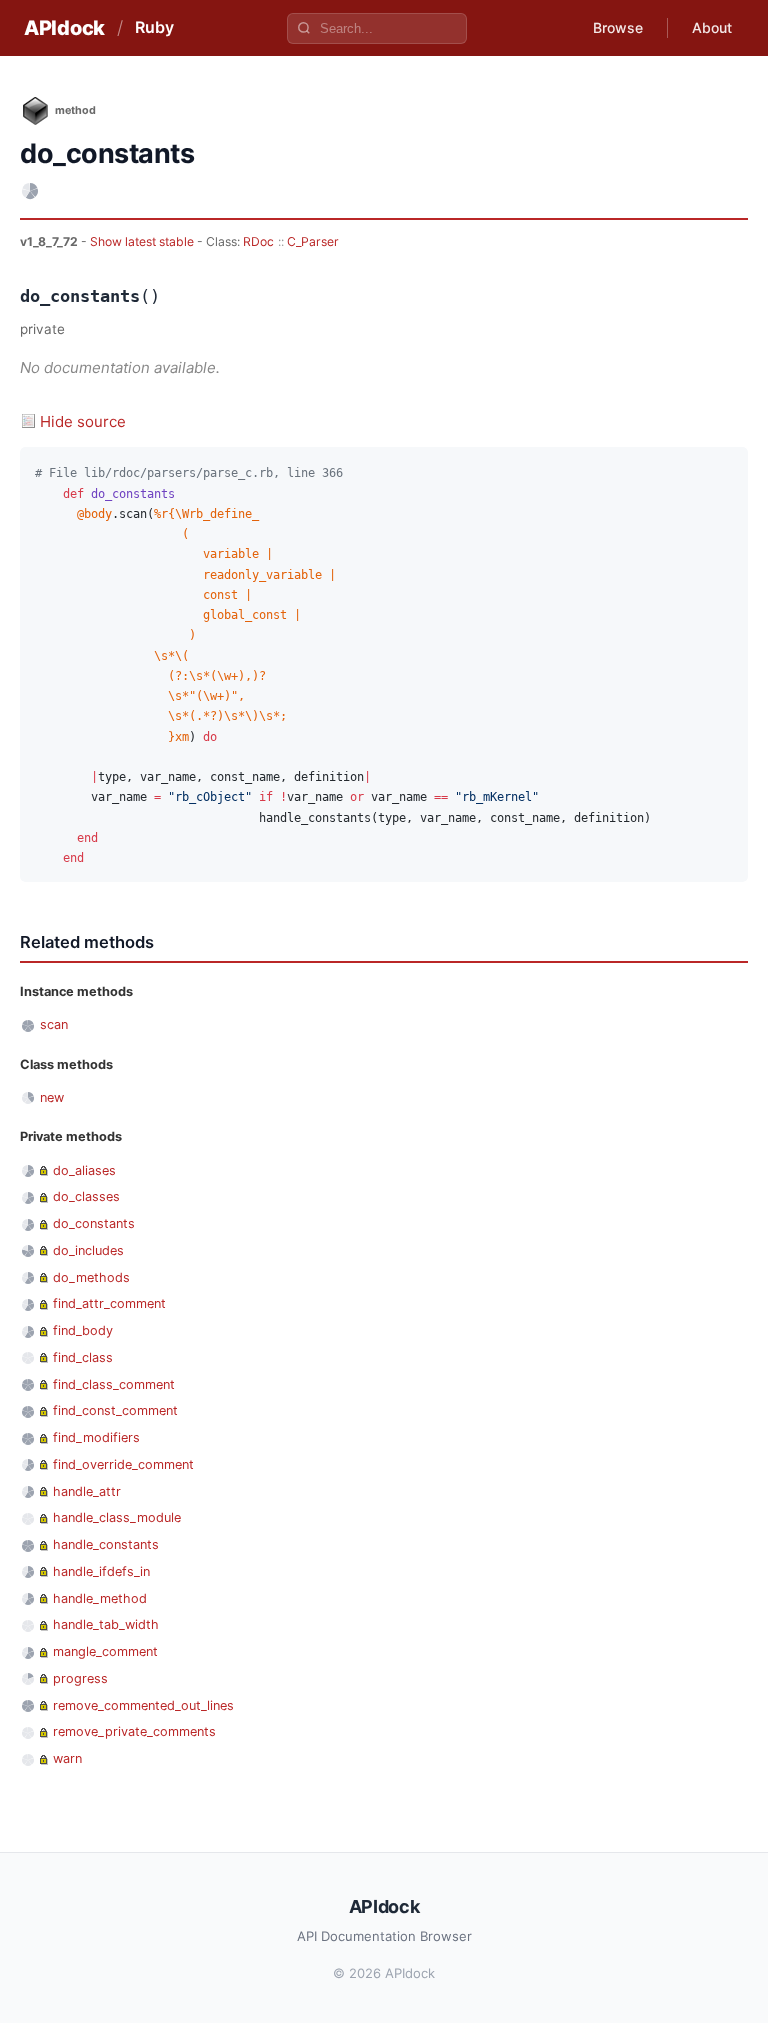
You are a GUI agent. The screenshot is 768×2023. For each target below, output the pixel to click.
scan (54, 1024)
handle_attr (87, 1491)
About (712, 27)
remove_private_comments (134, 1731)
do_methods (91, 1277)
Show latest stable (143, 241)
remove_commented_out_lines (143, 1705)
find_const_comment (115, 1410)
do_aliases (84, 1170)
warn (67, 1758)
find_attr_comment (109, 1303)
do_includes (88, 1250)
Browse (618, 27)
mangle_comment (105, 1651)
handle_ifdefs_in (101, 1571)
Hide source (83, 421)
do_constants (94, 1223)
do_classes (86, 1196)
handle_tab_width (106, 1624)
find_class (83, 1357)
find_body (83, 1330)
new (52, 1097)
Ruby (154, 27)
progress (80, 1678)
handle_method (100, 1598)
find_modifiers (96, 1437)
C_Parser (313, 241)
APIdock (64, 28)
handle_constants (106, 1544)
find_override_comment (123, 1464)
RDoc (258, 241)
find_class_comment (114, 1384)
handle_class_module (117, 1517)
